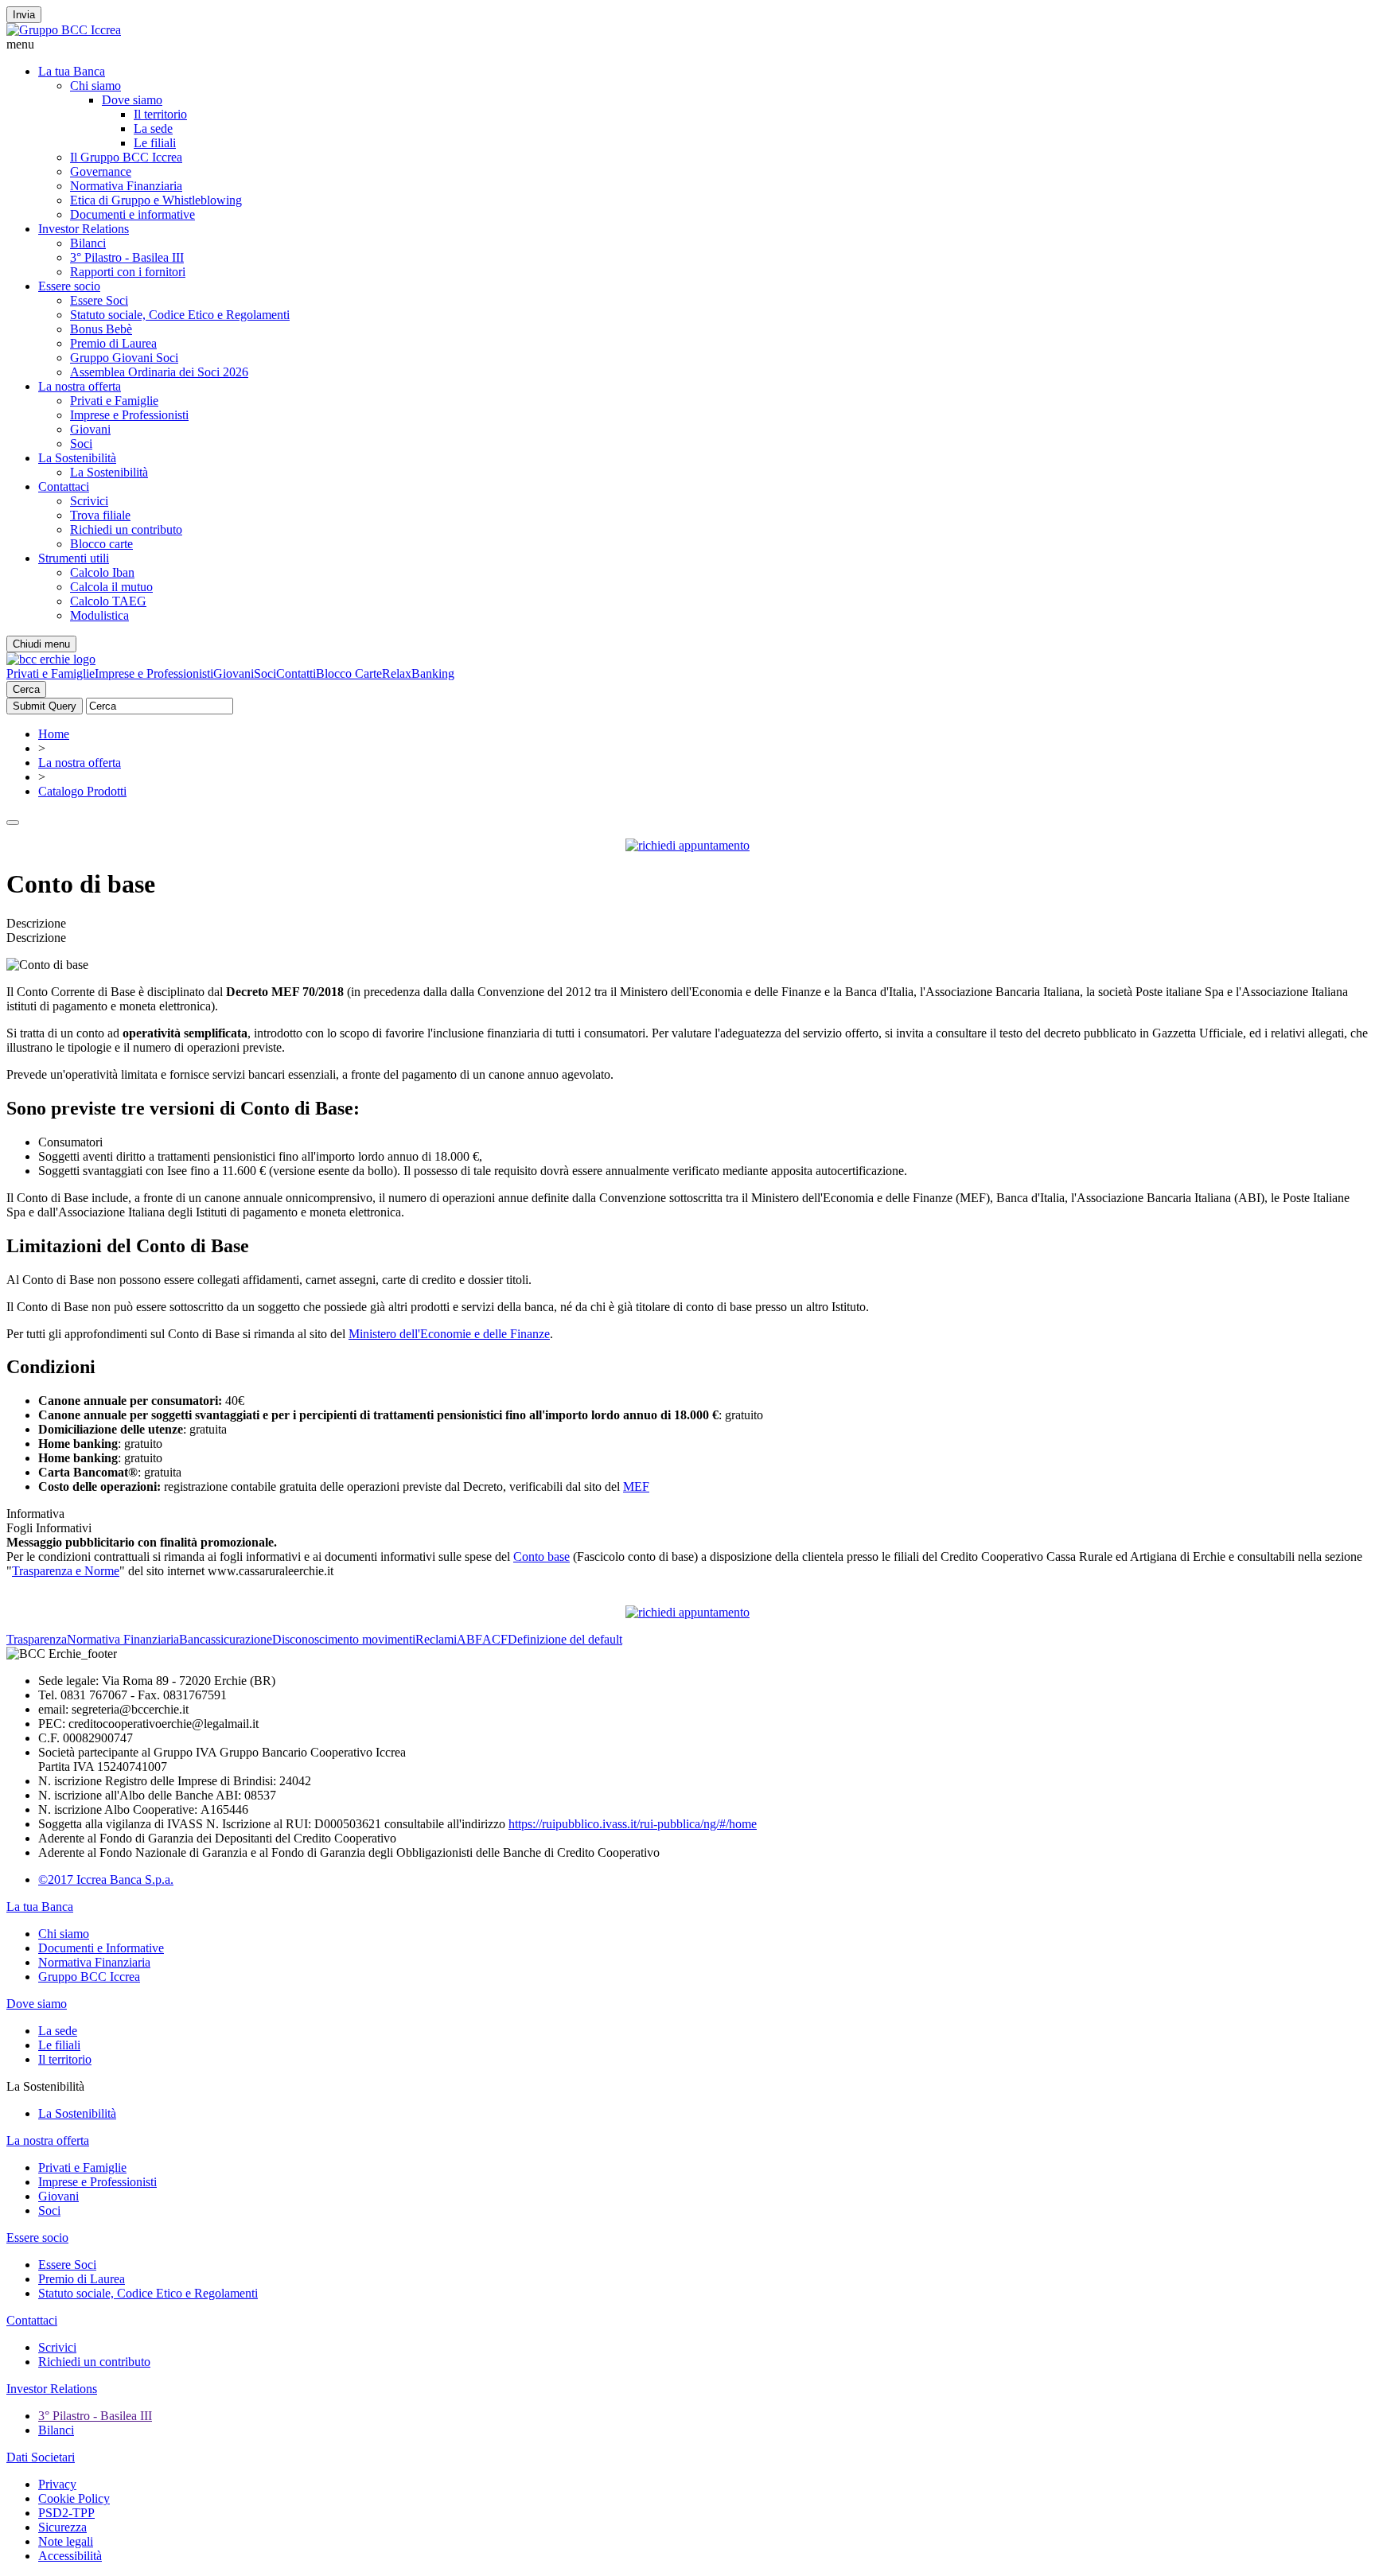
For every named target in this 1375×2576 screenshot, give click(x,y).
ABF (469, 1639)
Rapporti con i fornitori (128, 272)
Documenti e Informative (101, 1948)
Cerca (26, 689)
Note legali (66, 2541)
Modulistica (99, 615)
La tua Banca (72, 71)
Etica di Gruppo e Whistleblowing (156, 200)
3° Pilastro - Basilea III (127, 257)
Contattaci (64, 486)
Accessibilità (70, 2556)
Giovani (90, 429)
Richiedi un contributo (126, 529)
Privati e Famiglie (114, 401)
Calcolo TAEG (108, 601)
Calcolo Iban (102, 572)
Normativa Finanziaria (126, 186)
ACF (495, 1639)
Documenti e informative (132, 214)
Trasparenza (37, 1639)
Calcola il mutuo (111, 587)
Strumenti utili (74, 558)
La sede (153, 128)
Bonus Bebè (101, 329)
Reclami (436, 1639)
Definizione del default (565, 1639)
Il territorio (160, 114)
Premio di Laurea (113, 343)
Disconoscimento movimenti (344, 1639)
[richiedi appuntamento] (687, 845)
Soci (81, 444)
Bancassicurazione (226, 1639)
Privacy (57, 2484)
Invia (24, 15)
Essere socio (69, 286)
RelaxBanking (418, 673)
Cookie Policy (74, 2498)
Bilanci (88, 243)
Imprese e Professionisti (129, 415)
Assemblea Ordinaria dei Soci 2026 (159, 372)
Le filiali (155, 143)
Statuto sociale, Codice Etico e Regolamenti (180, 315)
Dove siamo (132, 100)
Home (54, 734)
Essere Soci (99, 300)
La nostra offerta (80, 386)
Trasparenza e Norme (66, 1571)
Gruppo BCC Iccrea (89, 1977)
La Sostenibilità (77, 458)
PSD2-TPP (66, 2513)
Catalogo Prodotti (82, 791)
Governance (101, 171)
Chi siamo (95, 86)
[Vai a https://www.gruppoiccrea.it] (64, 30)
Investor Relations (84, 229)
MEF (636, 1486)
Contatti (296, 673)
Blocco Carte (349, 673)
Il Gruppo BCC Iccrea (126, 157)
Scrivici (89, 501)
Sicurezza (62, 2527)
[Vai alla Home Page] (51, 659)
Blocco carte (101, 544)
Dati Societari (41, 2457)
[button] (687, 45)
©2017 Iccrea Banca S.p (100, 1879)
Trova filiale (100, 515)
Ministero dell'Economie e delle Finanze (449, 1334)
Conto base (541, 1556)
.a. (167, 1879)
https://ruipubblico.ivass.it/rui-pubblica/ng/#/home (633, 1824)
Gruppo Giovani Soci (124, 358)
